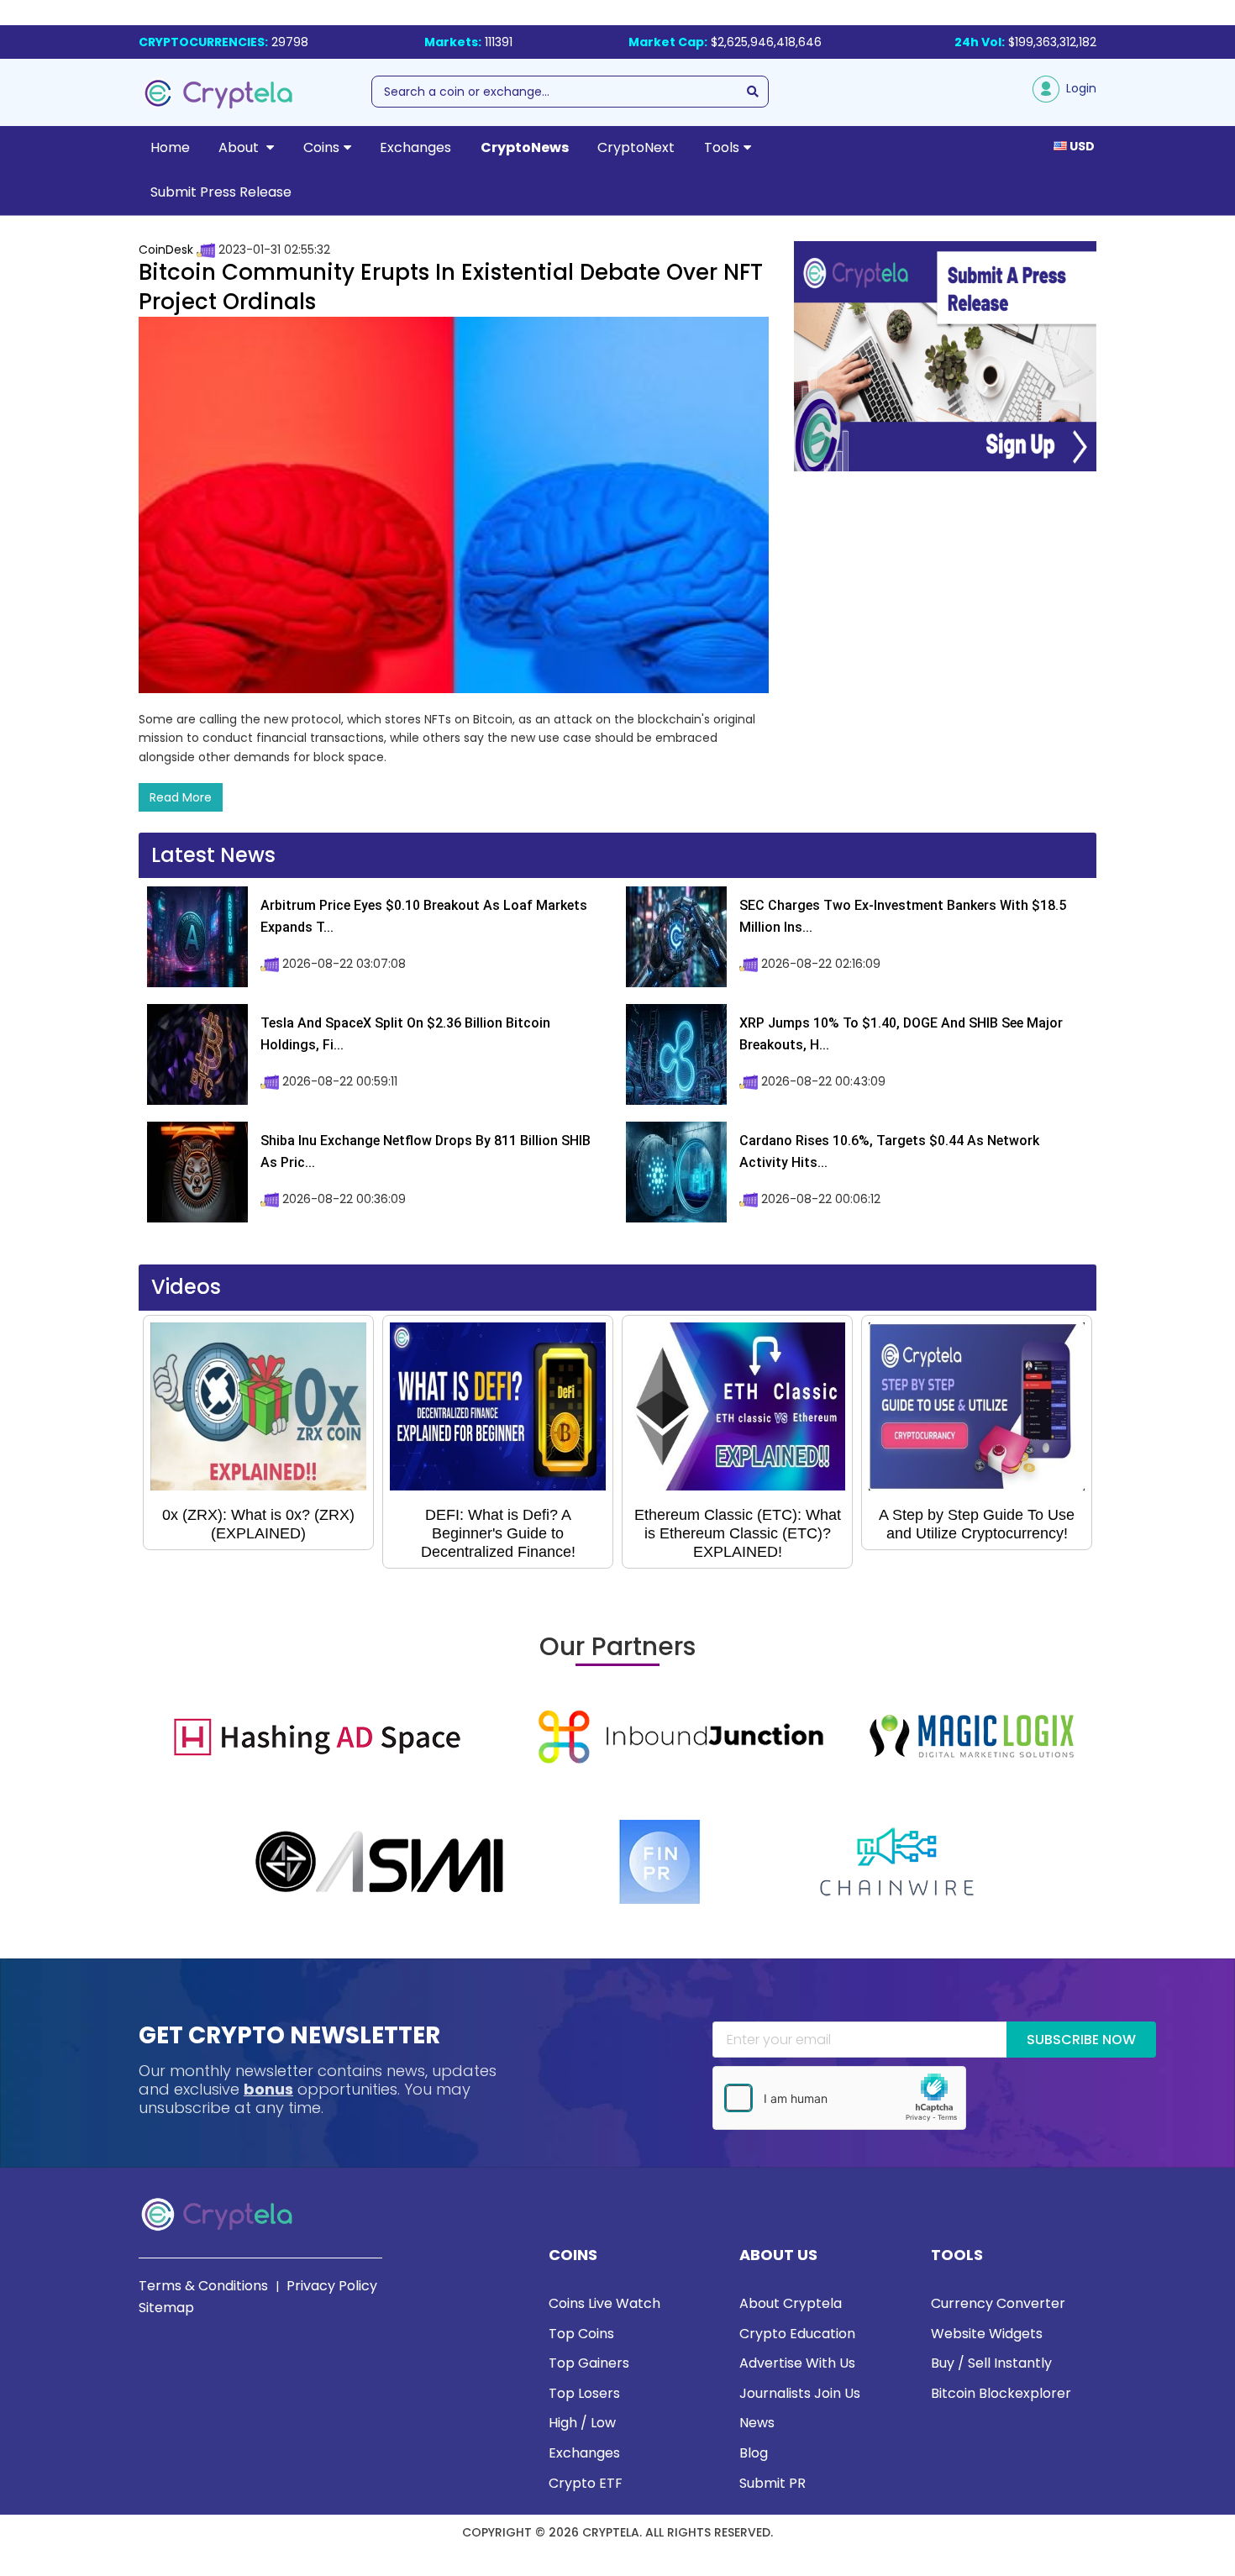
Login (1078, 88)
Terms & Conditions (203, 2286)
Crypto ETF (586, 2483)
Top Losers (584, 2393)
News (757, 2423)
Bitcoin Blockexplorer (1001, 2393)
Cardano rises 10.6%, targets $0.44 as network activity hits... (889, 1151)
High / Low (582, 2423)
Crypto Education (797, 2334)
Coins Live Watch (604, 2303)
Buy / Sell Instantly (991, 2363)
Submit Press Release (221, 192)
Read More (181, 797)
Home (170, 147)
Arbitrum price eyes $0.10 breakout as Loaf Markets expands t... (424, 916)
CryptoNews (525, 147)
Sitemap (166, 2308)
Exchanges (415, 147)
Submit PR (773, 2483)
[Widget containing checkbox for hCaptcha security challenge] (839, 2098)
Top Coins (581, 2334)
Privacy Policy (332, 2286)
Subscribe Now (1081, 2040)
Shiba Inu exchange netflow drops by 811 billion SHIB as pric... (426, 1151)
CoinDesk (166, 250)
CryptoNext (636, 147)
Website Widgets (987, 2334)
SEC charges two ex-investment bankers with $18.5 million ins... (903, 916)
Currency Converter (998, 2303)
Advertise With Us (797, 2363)
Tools (722, 147)
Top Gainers (589, 2363)
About (240, 147)
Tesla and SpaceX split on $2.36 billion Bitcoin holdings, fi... (405, 1034)
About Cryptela (791, 2303)
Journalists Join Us (800, 2393)
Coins (321, 147)
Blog (754, 2453)
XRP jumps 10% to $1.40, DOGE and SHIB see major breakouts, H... (901, 1034)
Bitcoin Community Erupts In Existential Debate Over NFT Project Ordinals (451, 287)
